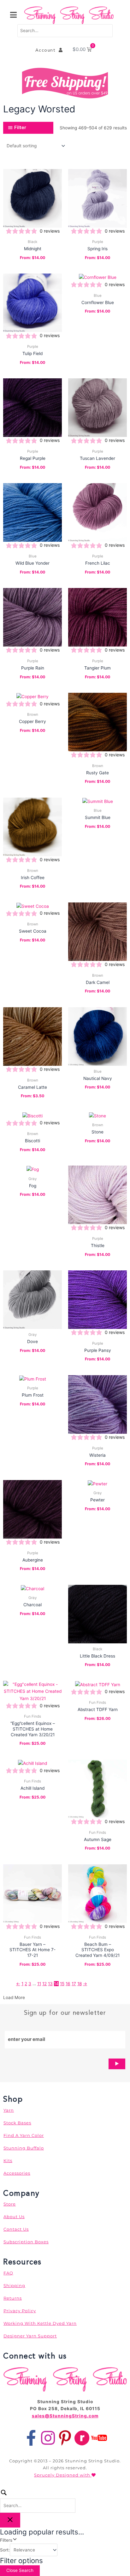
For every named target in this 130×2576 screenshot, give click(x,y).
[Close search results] (10, 2520)
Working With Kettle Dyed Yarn (40, 2323)
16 (68, 1984)
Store (10, 2204)
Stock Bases (17, 2123)
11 (39, 1984)
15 (62, 1984)
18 (80, 1984)
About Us (14, 2217)
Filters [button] (14, 2540)
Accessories (17, 2173)
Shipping (14, 2285)
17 (74, 1984)
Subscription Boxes (26, 2242)
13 (50, 1984)
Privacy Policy (20, 2311)
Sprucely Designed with (63, 2475)
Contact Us (16, 2229)
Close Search (20, 2570)
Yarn (9, 2110)
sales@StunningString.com (65, 2416)
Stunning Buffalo (24, 2148)
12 (44, 1984)
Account (47, 50)
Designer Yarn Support (30, 2336)
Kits (8, 2161)
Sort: (5, 2550)
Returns (13, 2298)
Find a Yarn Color (24, 2135)
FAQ (8, 2273)
